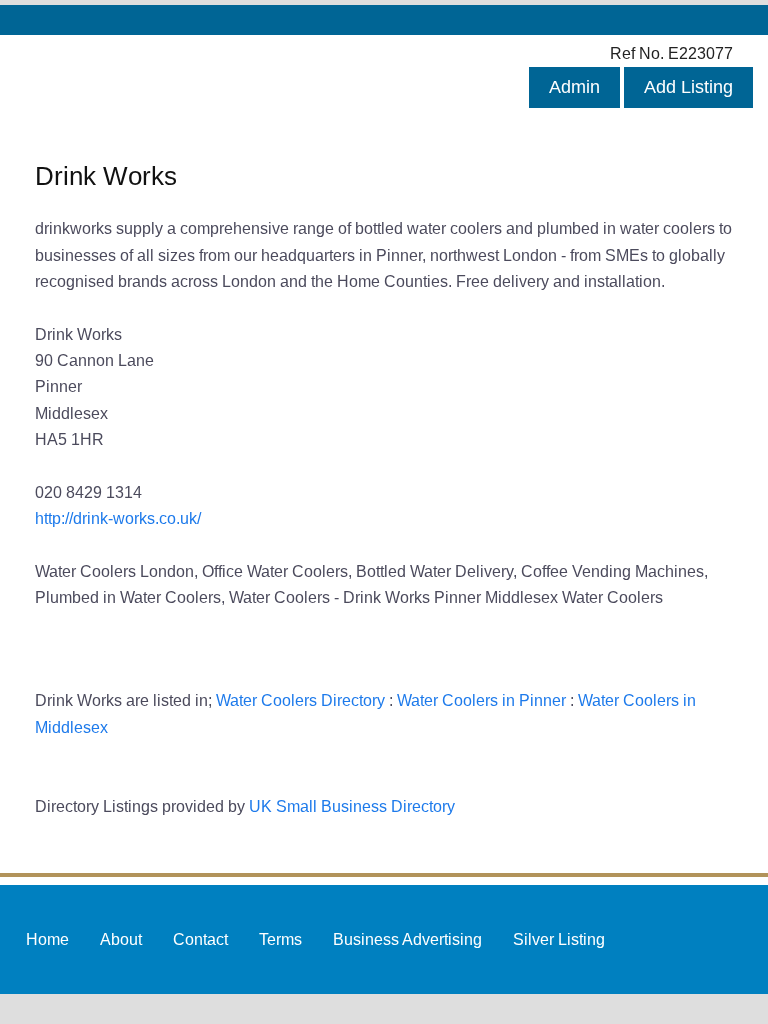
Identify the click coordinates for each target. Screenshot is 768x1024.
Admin (574, 87)
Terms (280, 939)
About (121, 939)
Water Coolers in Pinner (481, 700)
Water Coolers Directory (300, 700)
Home (47, 939)
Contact (200, 939)
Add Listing (688, 87)
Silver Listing (559, 939)
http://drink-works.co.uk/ (118, 518)
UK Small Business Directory (352, 806)
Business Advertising (407, 939)
